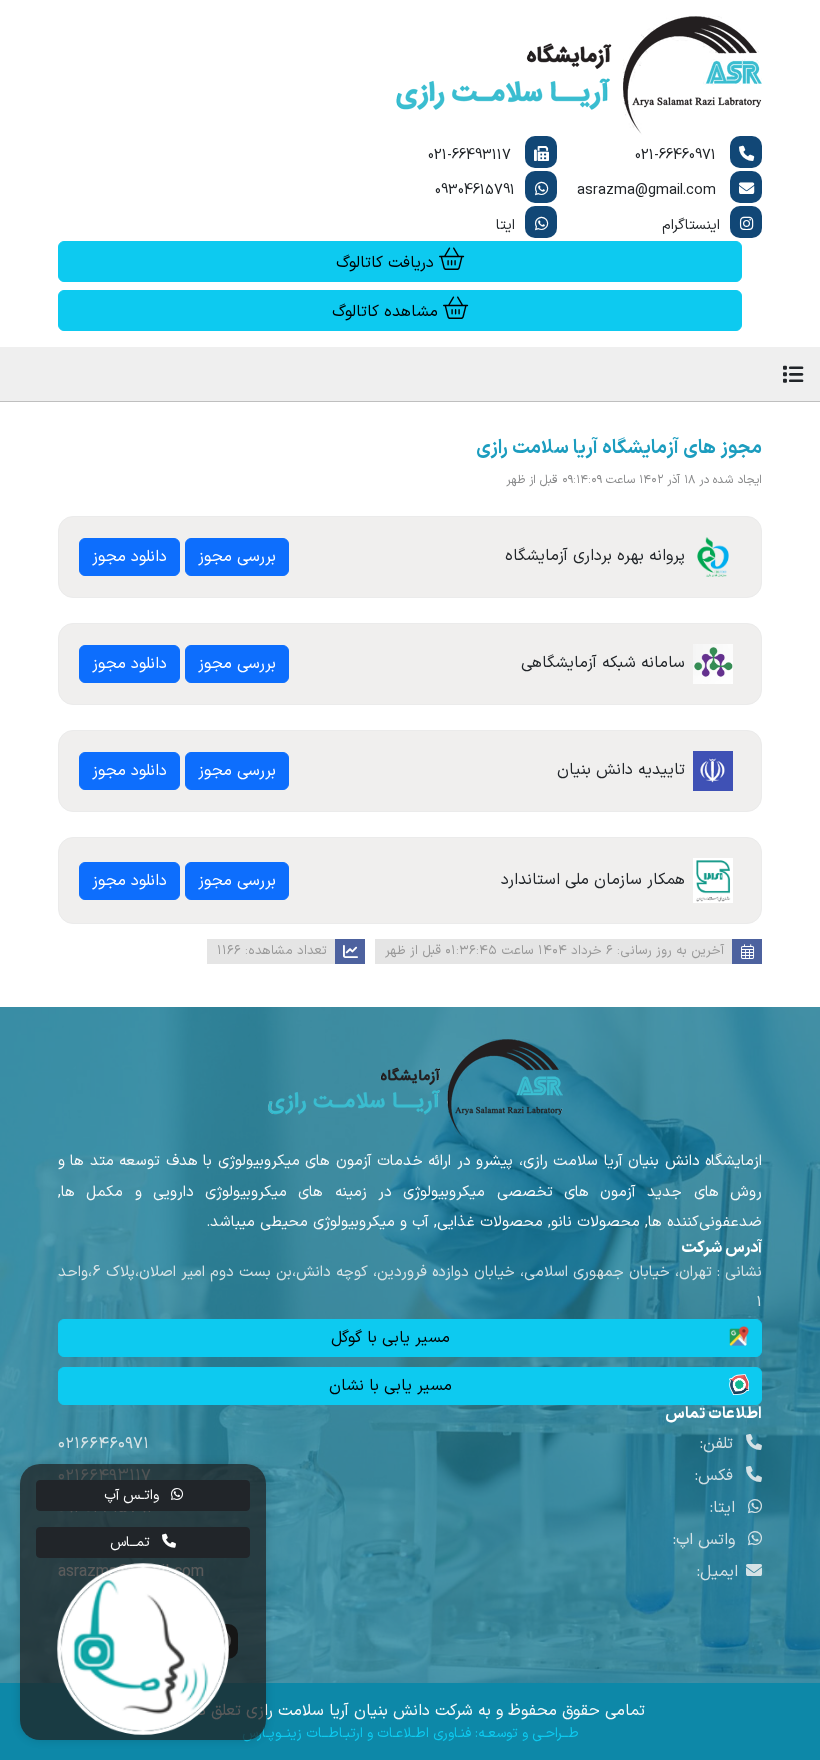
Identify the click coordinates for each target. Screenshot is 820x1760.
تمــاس (132, 1542)
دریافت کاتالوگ (387, 263)
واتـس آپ (133, 1495)
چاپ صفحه (166, 450)
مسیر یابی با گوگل (390, 1338)
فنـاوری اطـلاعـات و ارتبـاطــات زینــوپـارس (356, 1733)
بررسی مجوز (237, 557)
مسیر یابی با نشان (390, 1386)
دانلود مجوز (129, 557)
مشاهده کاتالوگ (387, 312)
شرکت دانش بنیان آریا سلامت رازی (359, 1711)
